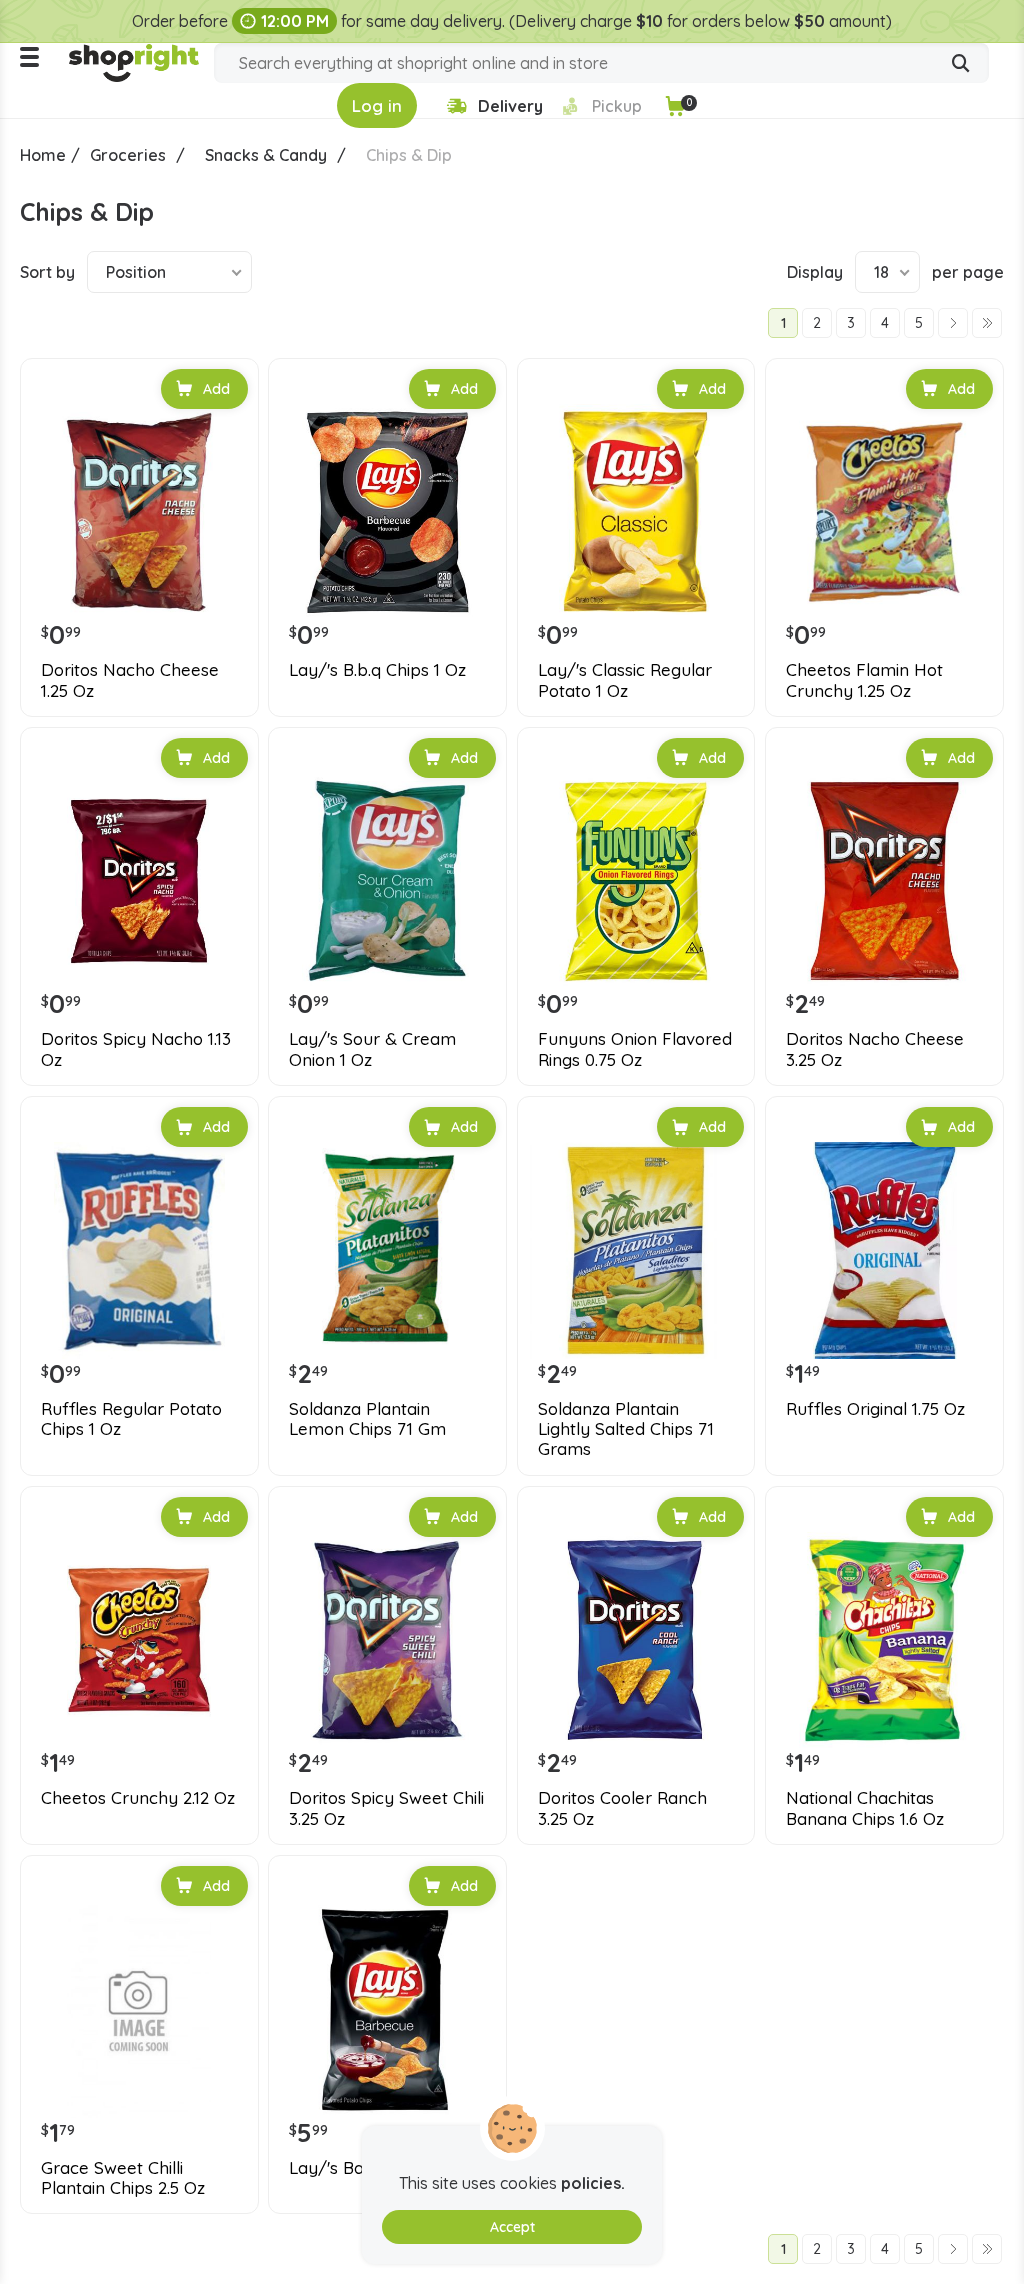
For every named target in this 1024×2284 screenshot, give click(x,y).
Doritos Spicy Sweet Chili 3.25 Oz (386, 1808)
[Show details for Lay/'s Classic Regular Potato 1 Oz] (636, 512)
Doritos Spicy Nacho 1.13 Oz (136, 1049)
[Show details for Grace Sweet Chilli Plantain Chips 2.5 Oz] (139, 2009)
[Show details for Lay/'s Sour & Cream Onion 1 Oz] (387, 881)
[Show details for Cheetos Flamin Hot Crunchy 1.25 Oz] (884, 512)
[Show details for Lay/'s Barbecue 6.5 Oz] (387, 2009)
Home (43, 155)
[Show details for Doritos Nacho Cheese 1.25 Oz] (139, 512)
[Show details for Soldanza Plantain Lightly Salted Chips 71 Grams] (636, 1250)
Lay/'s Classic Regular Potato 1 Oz (625, 680)
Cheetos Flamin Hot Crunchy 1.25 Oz (864, 680)
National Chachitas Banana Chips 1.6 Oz (865, 1808)
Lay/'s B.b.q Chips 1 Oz (377, 670)
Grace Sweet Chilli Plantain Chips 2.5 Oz (123, 2178)
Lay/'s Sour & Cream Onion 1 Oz (372, 1049)
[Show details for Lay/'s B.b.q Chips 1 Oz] (387, 512)
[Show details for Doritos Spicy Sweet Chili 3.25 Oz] (387, 1640)
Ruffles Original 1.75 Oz (875, 1409)
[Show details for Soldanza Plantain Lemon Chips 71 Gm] (387, 1250)
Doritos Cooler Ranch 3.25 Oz (622, 1808)
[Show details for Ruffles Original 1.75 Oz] (884, 1250)
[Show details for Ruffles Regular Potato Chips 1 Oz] (139, 1250)
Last (987, 323)
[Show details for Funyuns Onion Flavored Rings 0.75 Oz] (636, 881)
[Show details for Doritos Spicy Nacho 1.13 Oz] (139, 881)
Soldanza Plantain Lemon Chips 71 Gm (367, 1419)
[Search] (961, 65)
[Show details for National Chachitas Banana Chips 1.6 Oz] (884, 1640)
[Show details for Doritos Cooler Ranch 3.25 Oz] (636, 1640)
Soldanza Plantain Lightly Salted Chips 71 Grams (626, 1429)
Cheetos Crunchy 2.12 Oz (138, 1798)
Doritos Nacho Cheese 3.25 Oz (875, 1049)
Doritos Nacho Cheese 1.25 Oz (130, 680)
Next (953, 323)
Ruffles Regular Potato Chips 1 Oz (131, 1419)
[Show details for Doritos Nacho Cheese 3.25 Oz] (884, 881)
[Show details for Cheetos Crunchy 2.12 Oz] (139, 1640)
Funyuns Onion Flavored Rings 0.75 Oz (635, 1049)
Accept (512, 2227)
